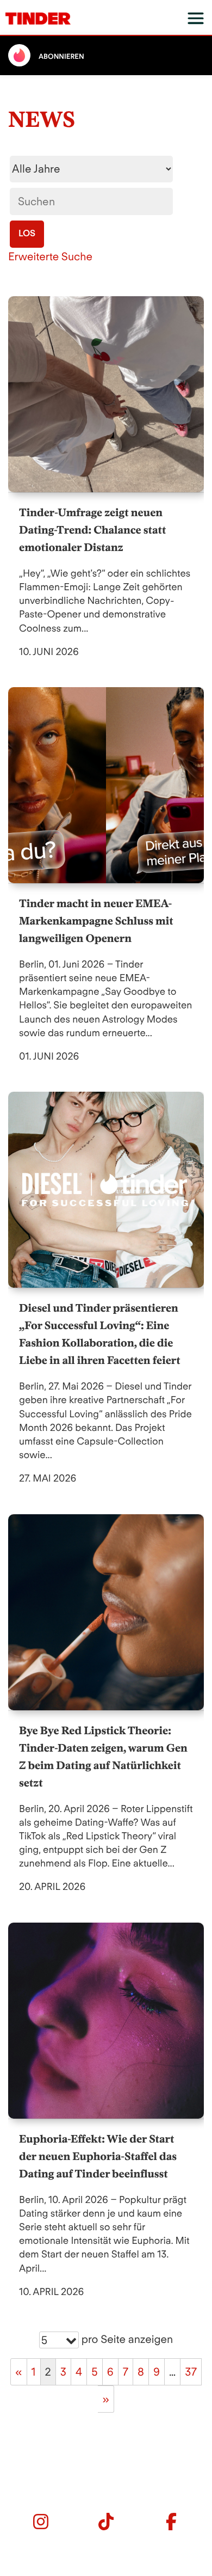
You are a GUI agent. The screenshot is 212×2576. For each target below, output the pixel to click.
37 (191, 2372)
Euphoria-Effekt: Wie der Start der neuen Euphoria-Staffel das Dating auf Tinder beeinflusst (98, 2156)
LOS (27, 233)
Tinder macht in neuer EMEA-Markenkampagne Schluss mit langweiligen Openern (96, 921)
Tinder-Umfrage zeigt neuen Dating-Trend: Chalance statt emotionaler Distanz (92, 530)
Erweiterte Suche (50, 256)
